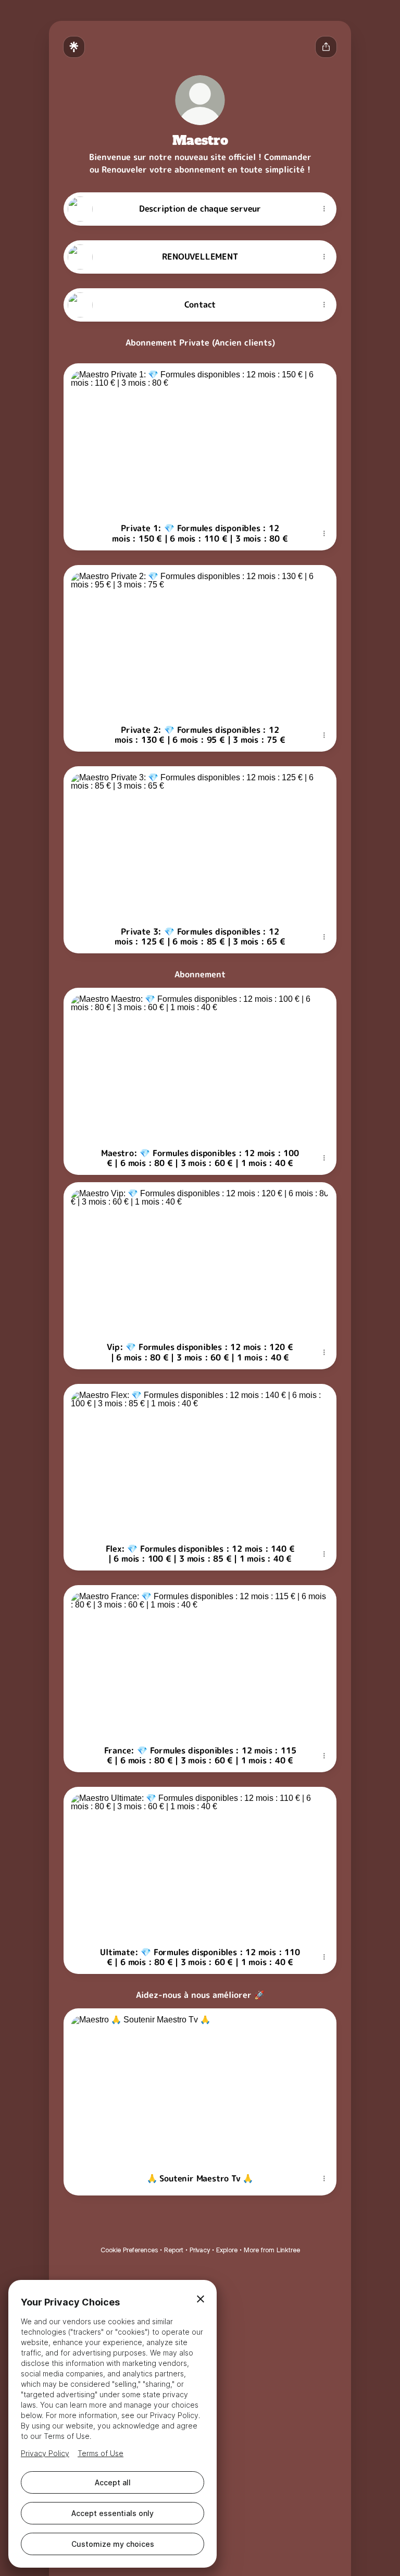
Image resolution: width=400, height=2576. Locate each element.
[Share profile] (326, 47)
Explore (227, 2250)
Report (174, 2250)
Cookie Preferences (129, 2250)
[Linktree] (74, 47)
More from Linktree (272, 2250)
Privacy (200, 2250)
